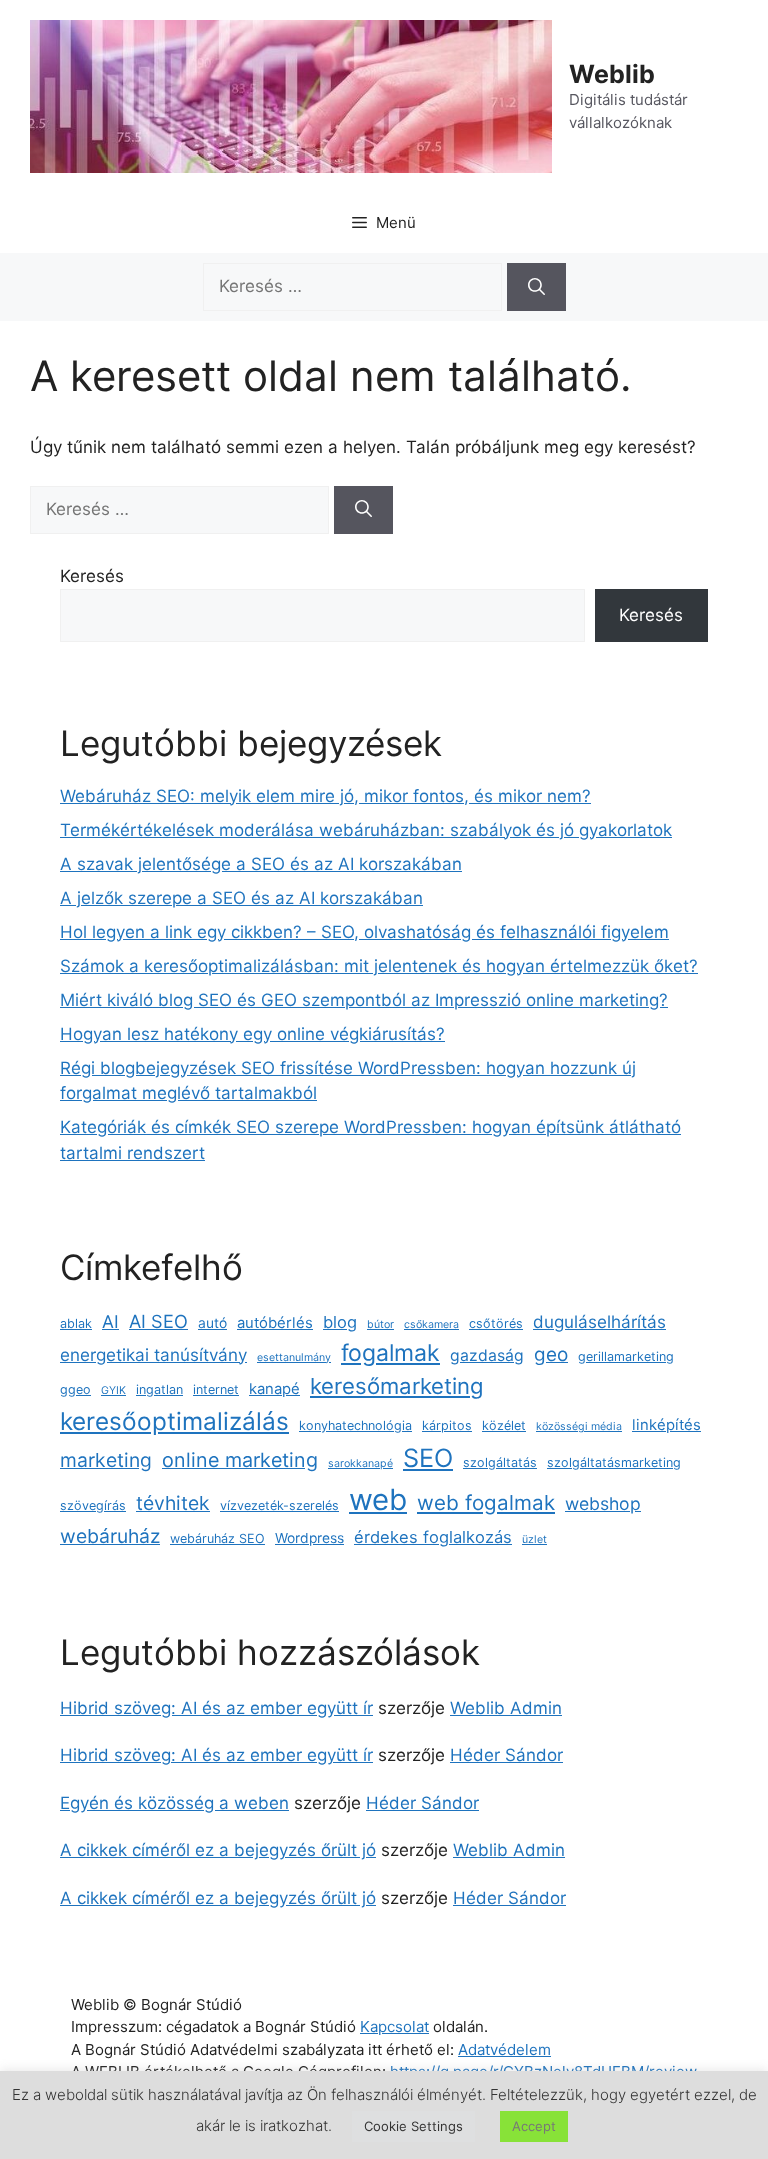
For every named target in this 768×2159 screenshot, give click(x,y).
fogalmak (390, 1353)
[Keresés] (536, 287)
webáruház (110, 1536)
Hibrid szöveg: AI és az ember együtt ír (216, 1708)
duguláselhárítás (599, 1321)
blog (340, 1322)
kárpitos (447, 1425)
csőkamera (431, 1324)
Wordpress (309, 1538)
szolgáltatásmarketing (614, 1462)
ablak (76, 1323)
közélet (504, 1425)
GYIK (113, 1390)
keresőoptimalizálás (174, 1421)
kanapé (274, 1389)
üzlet (534, 1539)
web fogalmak (486, 1502)
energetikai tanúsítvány (153, 1354)
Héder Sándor (506, 1755)
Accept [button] (534, 2126)
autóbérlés (275, 1323)
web (378, 1499)
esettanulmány (294, 1357)
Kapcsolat (394, 2026)
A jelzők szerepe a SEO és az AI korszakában (241, 898)
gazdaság (487, 1355)
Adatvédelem (504, 2049)
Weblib (612, 74)
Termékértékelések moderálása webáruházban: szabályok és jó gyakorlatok (366, 830)
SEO (428, 1458)
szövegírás (93, 1505)
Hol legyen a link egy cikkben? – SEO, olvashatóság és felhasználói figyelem (364, 932)
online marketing (240, 1460)
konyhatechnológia (355, 1425)
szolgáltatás (500, 1462)
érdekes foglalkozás (433, 1537)
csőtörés (496, 1323)
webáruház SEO (217, 1538)
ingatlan (159, 1389)
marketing (106, 1460)
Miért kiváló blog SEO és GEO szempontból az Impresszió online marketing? (364, 1000)
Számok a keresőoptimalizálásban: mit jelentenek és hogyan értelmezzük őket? (379, 966)
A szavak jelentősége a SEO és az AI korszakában (261, 864)
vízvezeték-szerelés (279, 1505)
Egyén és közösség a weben (174, 1803)
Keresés (92, 576)
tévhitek (173, 1503)
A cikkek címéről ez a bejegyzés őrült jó (218, 1850)
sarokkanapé (360, 1463)
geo (551, 1354)
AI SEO (158, 1321)
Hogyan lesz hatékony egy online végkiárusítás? (252, 1034)
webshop (603, 1503)
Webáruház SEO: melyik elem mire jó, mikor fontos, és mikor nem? (325, 796)
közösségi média (579, 1426)
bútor (380, 1324)
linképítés (666, 1425)
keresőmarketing (397, 1386)
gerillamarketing (626, 1356)
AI (110, 1321)
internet (216, 1389)
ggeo (75, 1389)
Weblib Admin (506, 1708)
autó (212, 1323)
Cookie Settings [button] (413, 2126)
